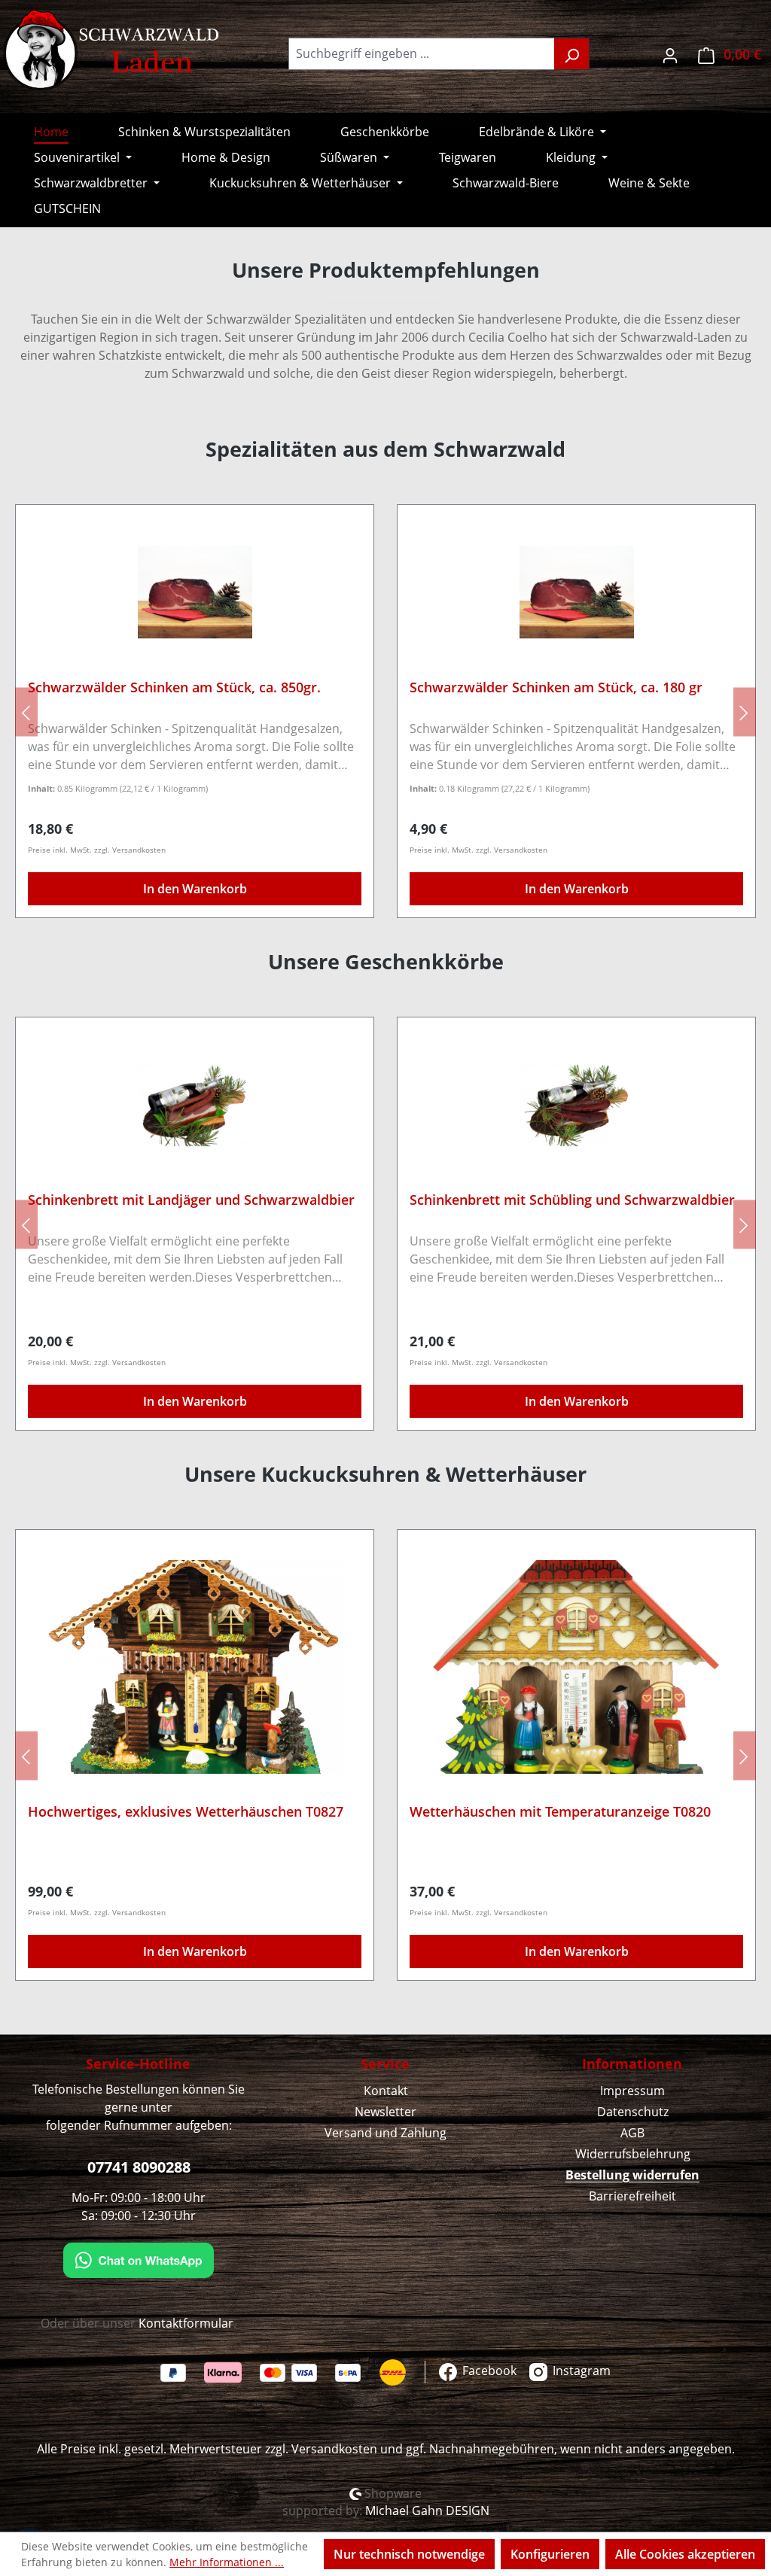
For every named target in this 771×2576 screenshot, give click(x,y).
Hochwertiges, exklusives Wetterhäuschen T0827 (186, 1812)
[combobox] (422, 54)
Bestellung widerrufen (632, 2175)
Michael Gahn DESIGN (427, 2511)
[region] (385, 712)
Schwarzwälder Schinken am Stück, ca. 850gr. (174, 687)
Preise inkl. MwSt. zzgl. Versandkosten (97, 850)
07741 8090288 (139, 2167)
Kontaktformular (186, 2323)
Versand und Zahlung (385, 2133)
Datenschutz (633, 2112)
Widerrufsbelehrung (633, 2154)
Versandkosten (334, 2449)
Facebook (488, 2371)
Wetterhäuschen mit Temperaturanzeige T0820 (560, 1812)
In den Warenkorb (195, 889)
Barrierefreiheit (632, 2196)
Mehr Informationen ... (227, 2562)
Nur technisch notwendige (409, 2554)
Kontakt (386, 2091)
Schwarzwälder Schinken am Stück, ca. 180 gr (556, 687)
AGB (632, 2133)
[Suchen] (572, 54)
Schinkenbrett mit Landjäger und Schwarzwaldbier (191, 1200)
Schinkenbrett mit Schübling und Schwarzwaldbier (572, 1200)
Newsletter (385, 2112)
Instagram (580, 2371)
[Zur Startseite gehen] (113, 50)
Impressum (632, 2091)
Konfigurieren (550, 2554)
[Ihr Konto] (670, 54)
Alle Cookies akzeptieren (685, 2554)
